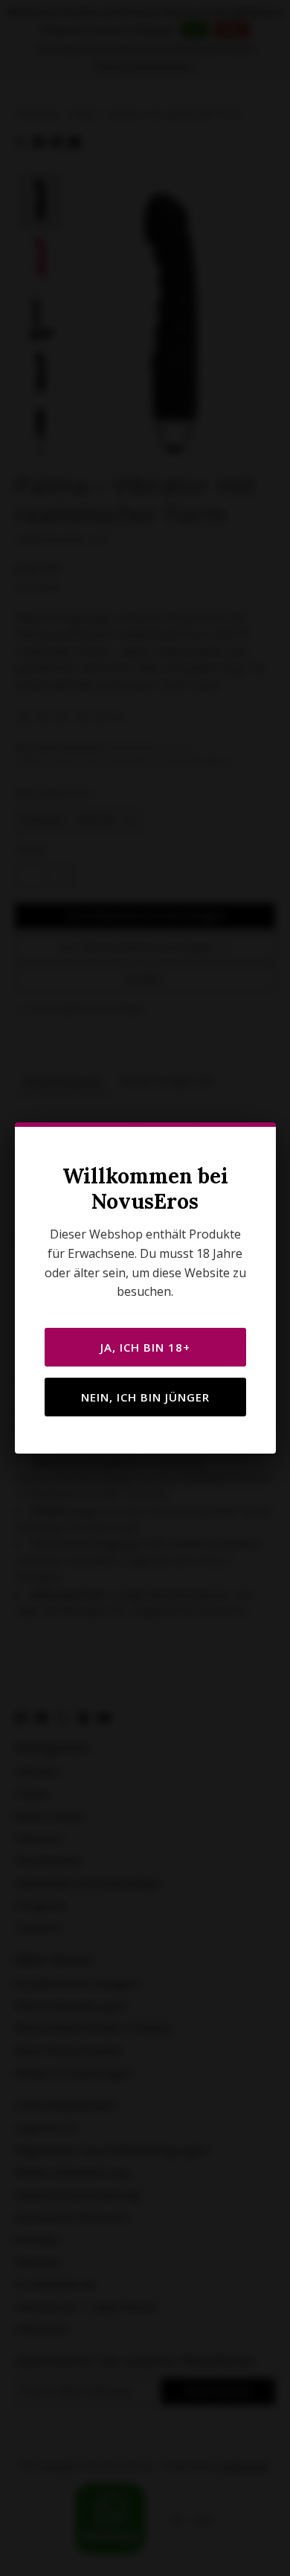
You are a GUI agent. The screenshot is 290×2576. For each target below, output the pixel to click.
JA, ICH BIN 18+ (145, 1347)
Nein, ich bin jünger (145, 1397)
